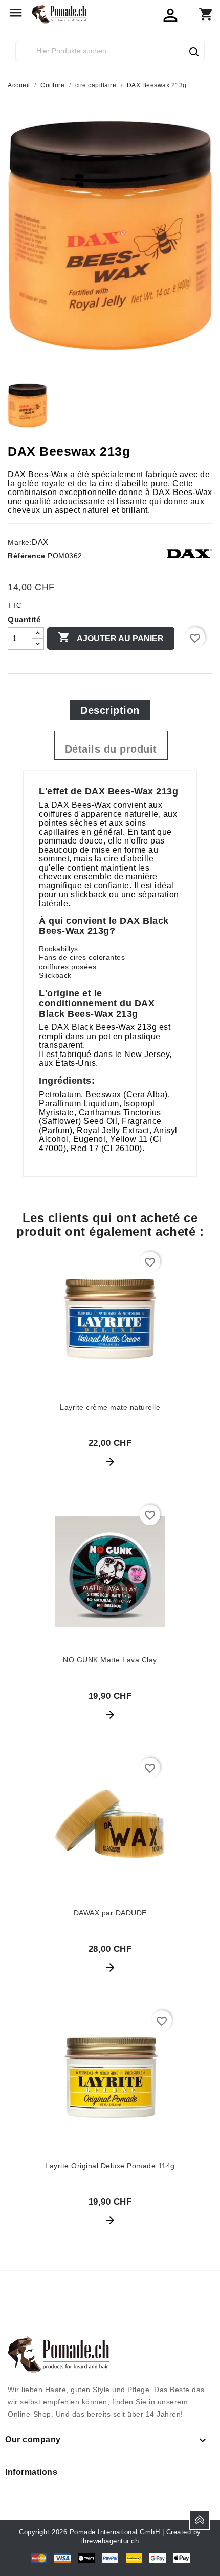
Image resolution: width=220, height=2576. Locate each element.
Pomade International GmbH (115, 2532)
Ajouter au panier (111, 637)
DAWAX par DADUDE (110, 1913)
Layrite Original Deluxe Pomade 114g (110, 2166)
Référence (27, 556)
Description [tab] (110, 710)
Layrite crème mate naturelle (110, 1407)
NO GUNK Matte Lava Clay (110, 1660)
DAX (40, 542)
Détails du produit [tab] (111, 749)
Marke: (20, 542)
